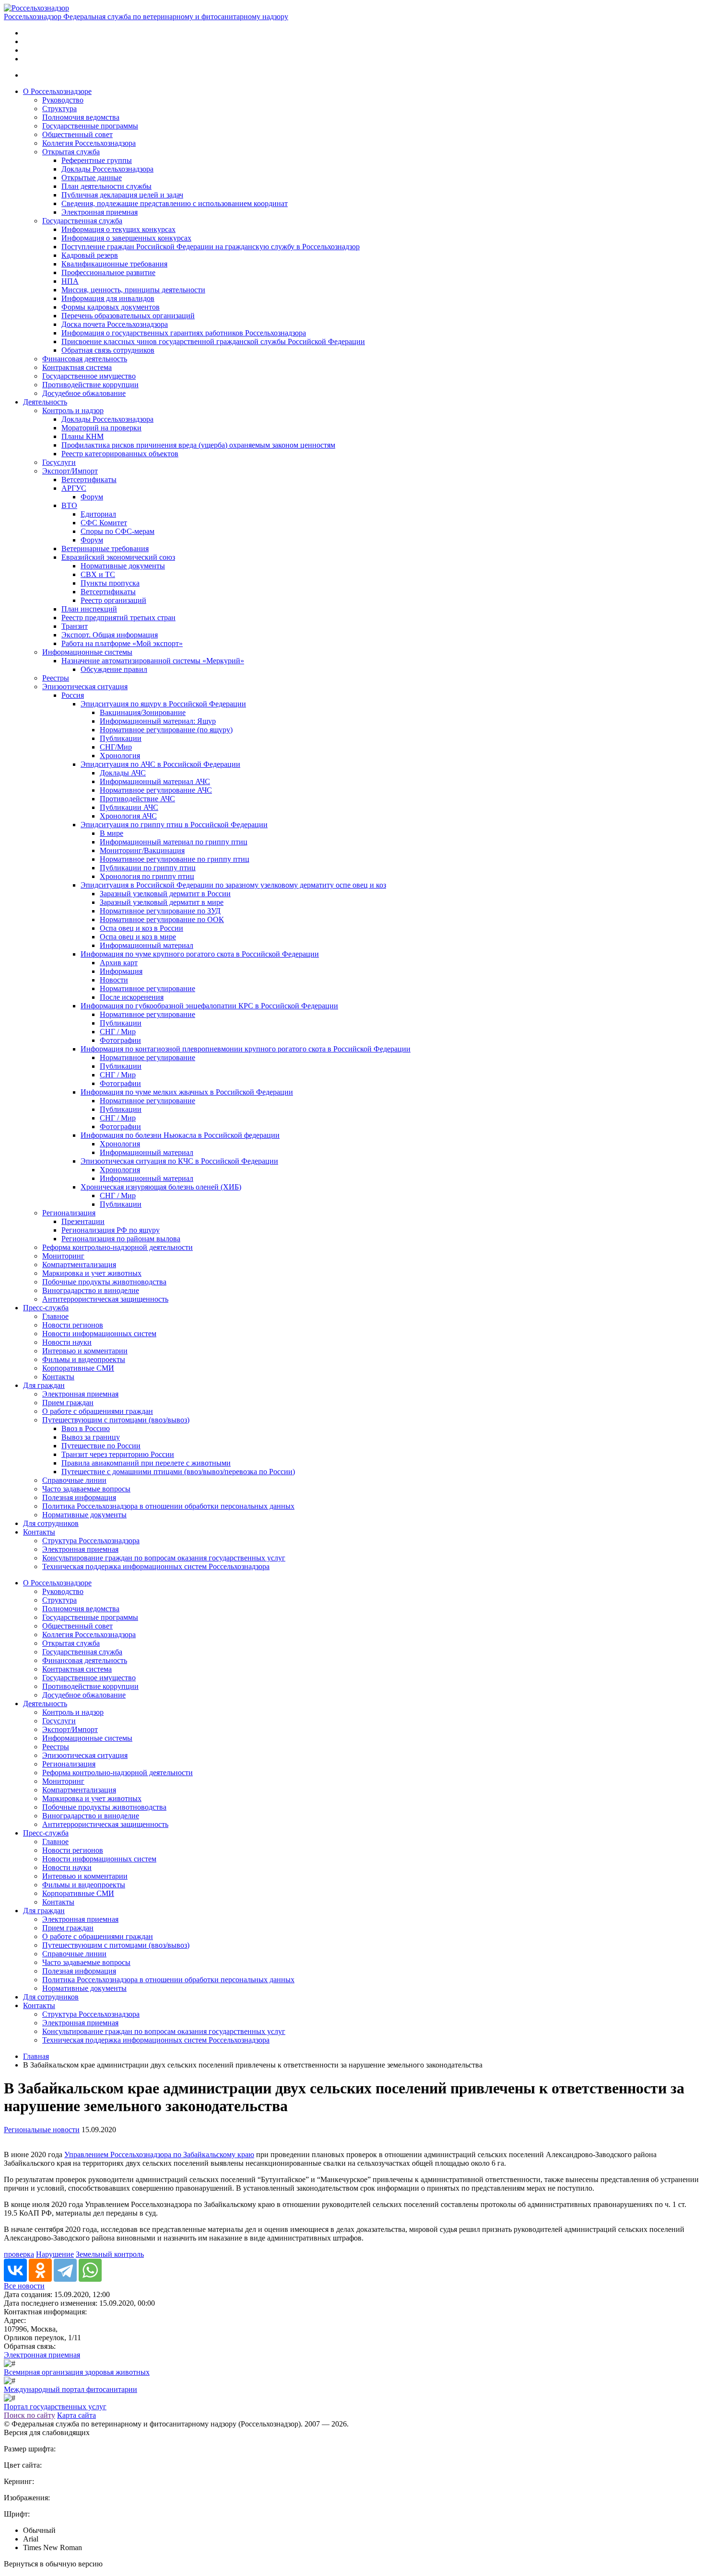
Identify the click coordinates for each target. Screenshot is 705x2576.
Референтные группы (97, 160)
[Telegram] (65, 2270)
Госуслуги (59, 462)
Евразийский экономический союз (118, 557)
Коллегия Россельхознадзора (89, 143)
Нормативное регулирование (147, 988)
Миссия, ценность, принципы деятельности (133, 290)
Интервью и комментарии (85, 1351)
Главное (55, 1316)
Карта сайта (76, 2415)
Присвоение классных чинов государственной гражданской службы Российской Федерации (213, 341)
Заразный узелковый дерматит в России (165, 894)
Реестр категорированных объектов (120, 454)
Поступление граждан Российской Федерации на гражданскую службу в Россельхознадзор (211, 247)
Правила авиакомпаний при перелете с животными (146, 1463)
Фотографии (120, 1040)
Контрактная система (77, 367)
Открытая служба (71, 152)
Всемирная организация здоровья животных (77, 2372)
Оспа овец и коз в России (141, 928)
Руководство (63, 100)
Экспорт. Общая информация (110, 635)
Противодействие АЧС (137, 799)
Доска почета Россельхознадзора (115, 324)
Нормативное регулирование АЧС (156, 790)
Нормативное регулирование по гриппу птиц (175, 859)
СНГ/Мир (116, 747)
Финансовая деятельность (85, 359)
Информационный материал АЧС (155, 781)
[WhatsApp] (90, 2270)
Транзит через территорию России (118, 1454)
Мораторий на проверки (101, 428)
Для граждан (44, 1385)
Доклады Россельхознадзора (107, 169)
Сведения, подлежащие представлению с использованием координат (175, 203)
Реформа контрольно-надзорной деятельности (117, 1247)
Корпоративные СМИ (78, 1368)
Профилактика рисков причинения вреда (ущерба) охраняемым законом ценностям (198, 445)
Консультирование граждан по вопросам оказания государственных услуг (164, 1558)
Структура (59, 109)
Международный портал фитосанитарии (70, 2389)
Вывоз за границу (91, 1437)
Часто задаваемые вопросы (86, 1489)
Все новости (24, 2286)
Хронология (120, 756)
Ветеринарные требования (105, 549)
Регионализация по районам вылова (121, 1239)
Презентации (83, 1221)
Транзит (75, 626)
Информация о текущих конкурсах (118, 229)
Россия (73, 695)
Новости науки (67, 1342)
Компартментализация (79, 1265)
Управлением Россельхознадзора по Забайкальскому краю (159, 2154)
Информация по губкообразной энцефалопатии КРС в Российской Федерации (209, 1006)
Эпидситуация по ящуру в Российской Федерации (163, 704)
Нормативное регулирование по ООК (162, 919)
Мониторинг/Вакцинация (142, 850)
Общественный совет (77, 134)
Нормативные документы (123, 566)
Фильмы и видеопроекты (84, 1359)
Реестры (56, 678)
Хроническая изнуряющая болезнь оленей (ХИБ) (161, 1187)
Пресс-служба (46, 1308)
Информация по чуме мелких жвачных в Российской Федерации (187, 1092)
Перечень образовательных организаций (128, 316)
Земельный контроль (110, 2254)
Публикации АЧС (129, 807)
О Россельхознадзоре (57, 91)
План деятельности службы (106, 186)
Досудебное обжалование (84, 393)
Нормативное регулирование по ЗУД (160, 911)
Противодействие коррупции (90, 385)
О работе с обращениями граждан (98, 1411)
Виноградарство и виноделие (91, 1290)
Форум (92, 497)
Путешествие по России (101, 1446)
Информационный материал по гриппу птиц (174, 842)
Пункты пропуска (110, 583)
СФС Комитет (104, 523)
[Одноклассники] (40, 2270)
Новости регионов (73, 1325)
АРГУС (74, 488)
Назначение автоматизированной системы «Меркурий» (153, 661)
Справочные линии (74, 1480)
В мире (112, 833)
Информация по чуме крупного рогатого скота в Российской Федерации (200, 954)
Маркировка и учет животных (92, 1273)
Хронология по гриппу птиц (147, 876)
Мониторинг (63, 1256)
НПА (70, 281)
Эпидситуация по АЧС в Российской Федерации (160, 764)
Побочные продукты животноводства (104, 1282)
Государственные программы (90, 126)
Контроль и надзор (73, 410)
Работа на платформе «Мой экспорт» (122, 643)
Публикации (121, 738)
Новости (114, 980)
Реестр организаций (113, 600)
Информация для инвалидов (108, 298)
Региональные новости (42, 2130)
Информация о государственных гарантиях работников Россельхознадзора (184, 333)
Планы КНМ (82, 436)
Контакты (58, 1377)
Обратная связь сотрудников (108, 350)
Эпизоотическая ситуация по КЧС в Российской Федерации (179, 1161)
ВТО (69, 505)
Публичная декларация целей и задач (122, 195)
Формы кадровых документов (111, 307)
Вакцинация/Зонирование (143, 712)
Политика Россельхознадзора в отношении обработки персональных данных (168, 1506)
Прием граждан (68, 1403)
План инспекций (89, 609)
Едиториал (98, 514)
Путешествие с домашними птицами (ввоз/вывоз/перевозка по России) (178, 1472)
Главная (36, 2056)
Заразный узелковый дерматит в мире (162, 902)
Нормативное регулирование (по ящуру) (166, 730)
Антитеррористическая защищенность (105, 1299)
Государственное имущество (89, 376)
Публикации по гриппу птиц (148, 868)
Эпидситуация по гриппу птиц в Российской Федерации (174, 825)
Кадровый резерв (90, 255)
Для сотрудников (51, 1523)
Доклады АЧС (123, 773)
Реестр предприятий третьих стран (118, 618)
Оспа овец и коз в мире (138, 937)
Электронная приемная (100, 212)
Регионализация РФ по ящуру (111, 1230)
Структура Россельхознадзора (91, 1541)
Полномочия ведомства (81, 117)
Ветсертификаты (89, 479)
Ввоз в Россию (86, 1428)
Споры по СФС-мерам (117, 531)
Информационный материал (147, 945)
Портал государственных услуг (55, 2407)
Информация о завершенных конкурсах (126, 238)
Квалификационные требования (114, 264)
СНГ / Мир (118, 1032)
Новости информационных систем (99, 1334)
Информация (121, 971)
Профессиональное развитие (108, 272)
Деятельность (45, 402)
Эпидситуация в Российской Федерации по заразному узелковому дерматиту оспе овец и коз (233, 885)
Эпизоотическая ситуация (85, 687)
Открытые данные (92, 178)
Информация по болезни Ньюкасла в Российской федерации (180, 1135)
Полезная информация (79, 1497)
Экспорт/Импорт (70, 471)
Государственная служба (82, 221)
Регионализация (69, 1213)
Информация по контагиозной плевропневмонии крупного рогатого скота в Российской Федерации (246, 1049)
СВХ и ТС (98, 574)
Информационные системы (87, 652)
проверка (19, 2254)
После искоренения (132, 997)
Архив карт (119, 963)
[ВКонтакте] (15, 2270)
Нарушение (55, 2254)
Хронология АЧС (128, 816)
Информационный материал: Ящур (158, 721)
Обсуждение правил (114, 669)
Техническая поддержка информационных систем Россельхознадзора (156, 1566)
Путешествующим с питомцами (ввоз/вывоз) (116, 1420)
